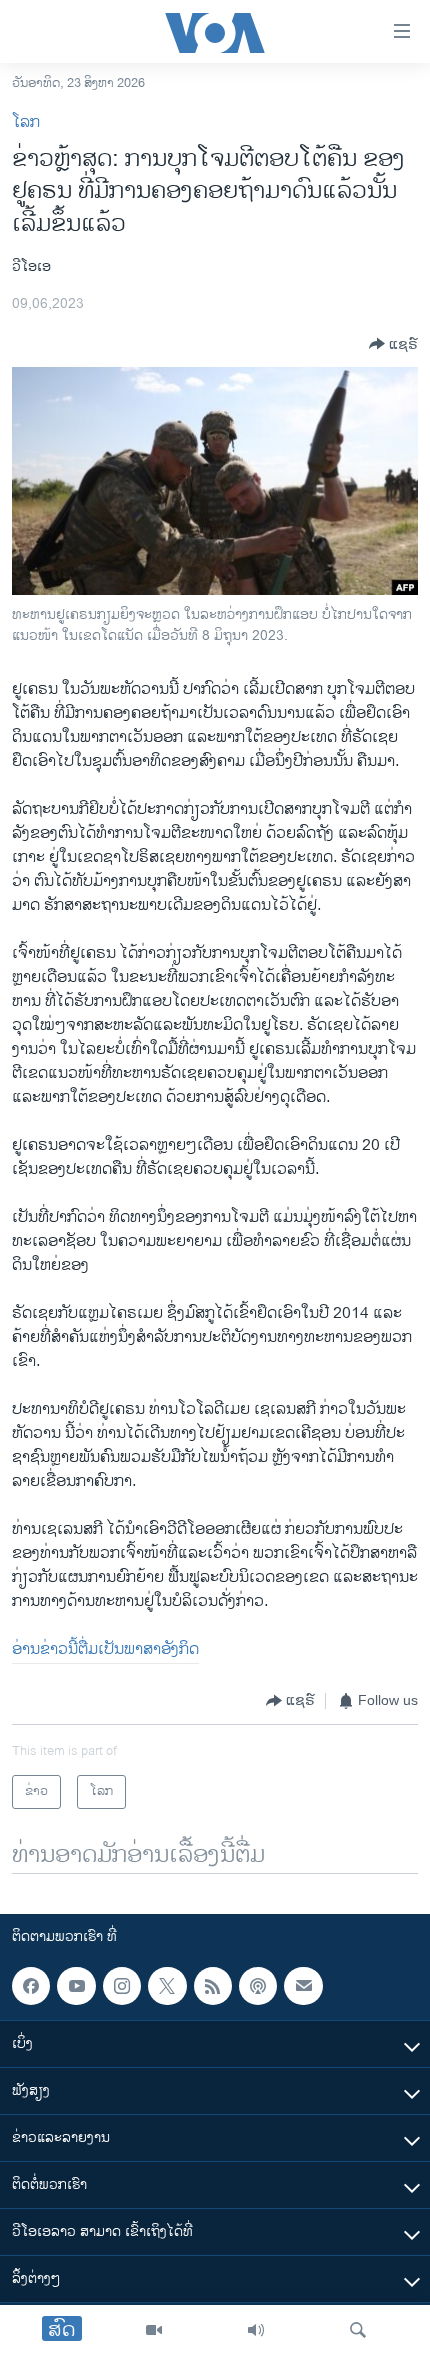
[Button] (393, 344)
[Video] (154, 2330)
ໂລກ (26, 122)
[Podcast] (258, 1986)
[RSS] (213, 1986)
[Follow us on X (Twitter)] (167, 1986)
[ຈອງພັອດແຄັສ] (303, 1986)
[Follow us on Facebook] (31, 1986)
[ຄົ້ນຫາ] (358, 2330)
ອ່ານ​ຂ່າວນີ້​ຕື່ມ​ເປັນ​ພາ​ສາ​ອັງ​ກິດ (105, 1649)
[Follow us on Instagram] (122, 1986)
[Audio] (256, 2330)
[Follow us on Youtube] (76, 1986)
